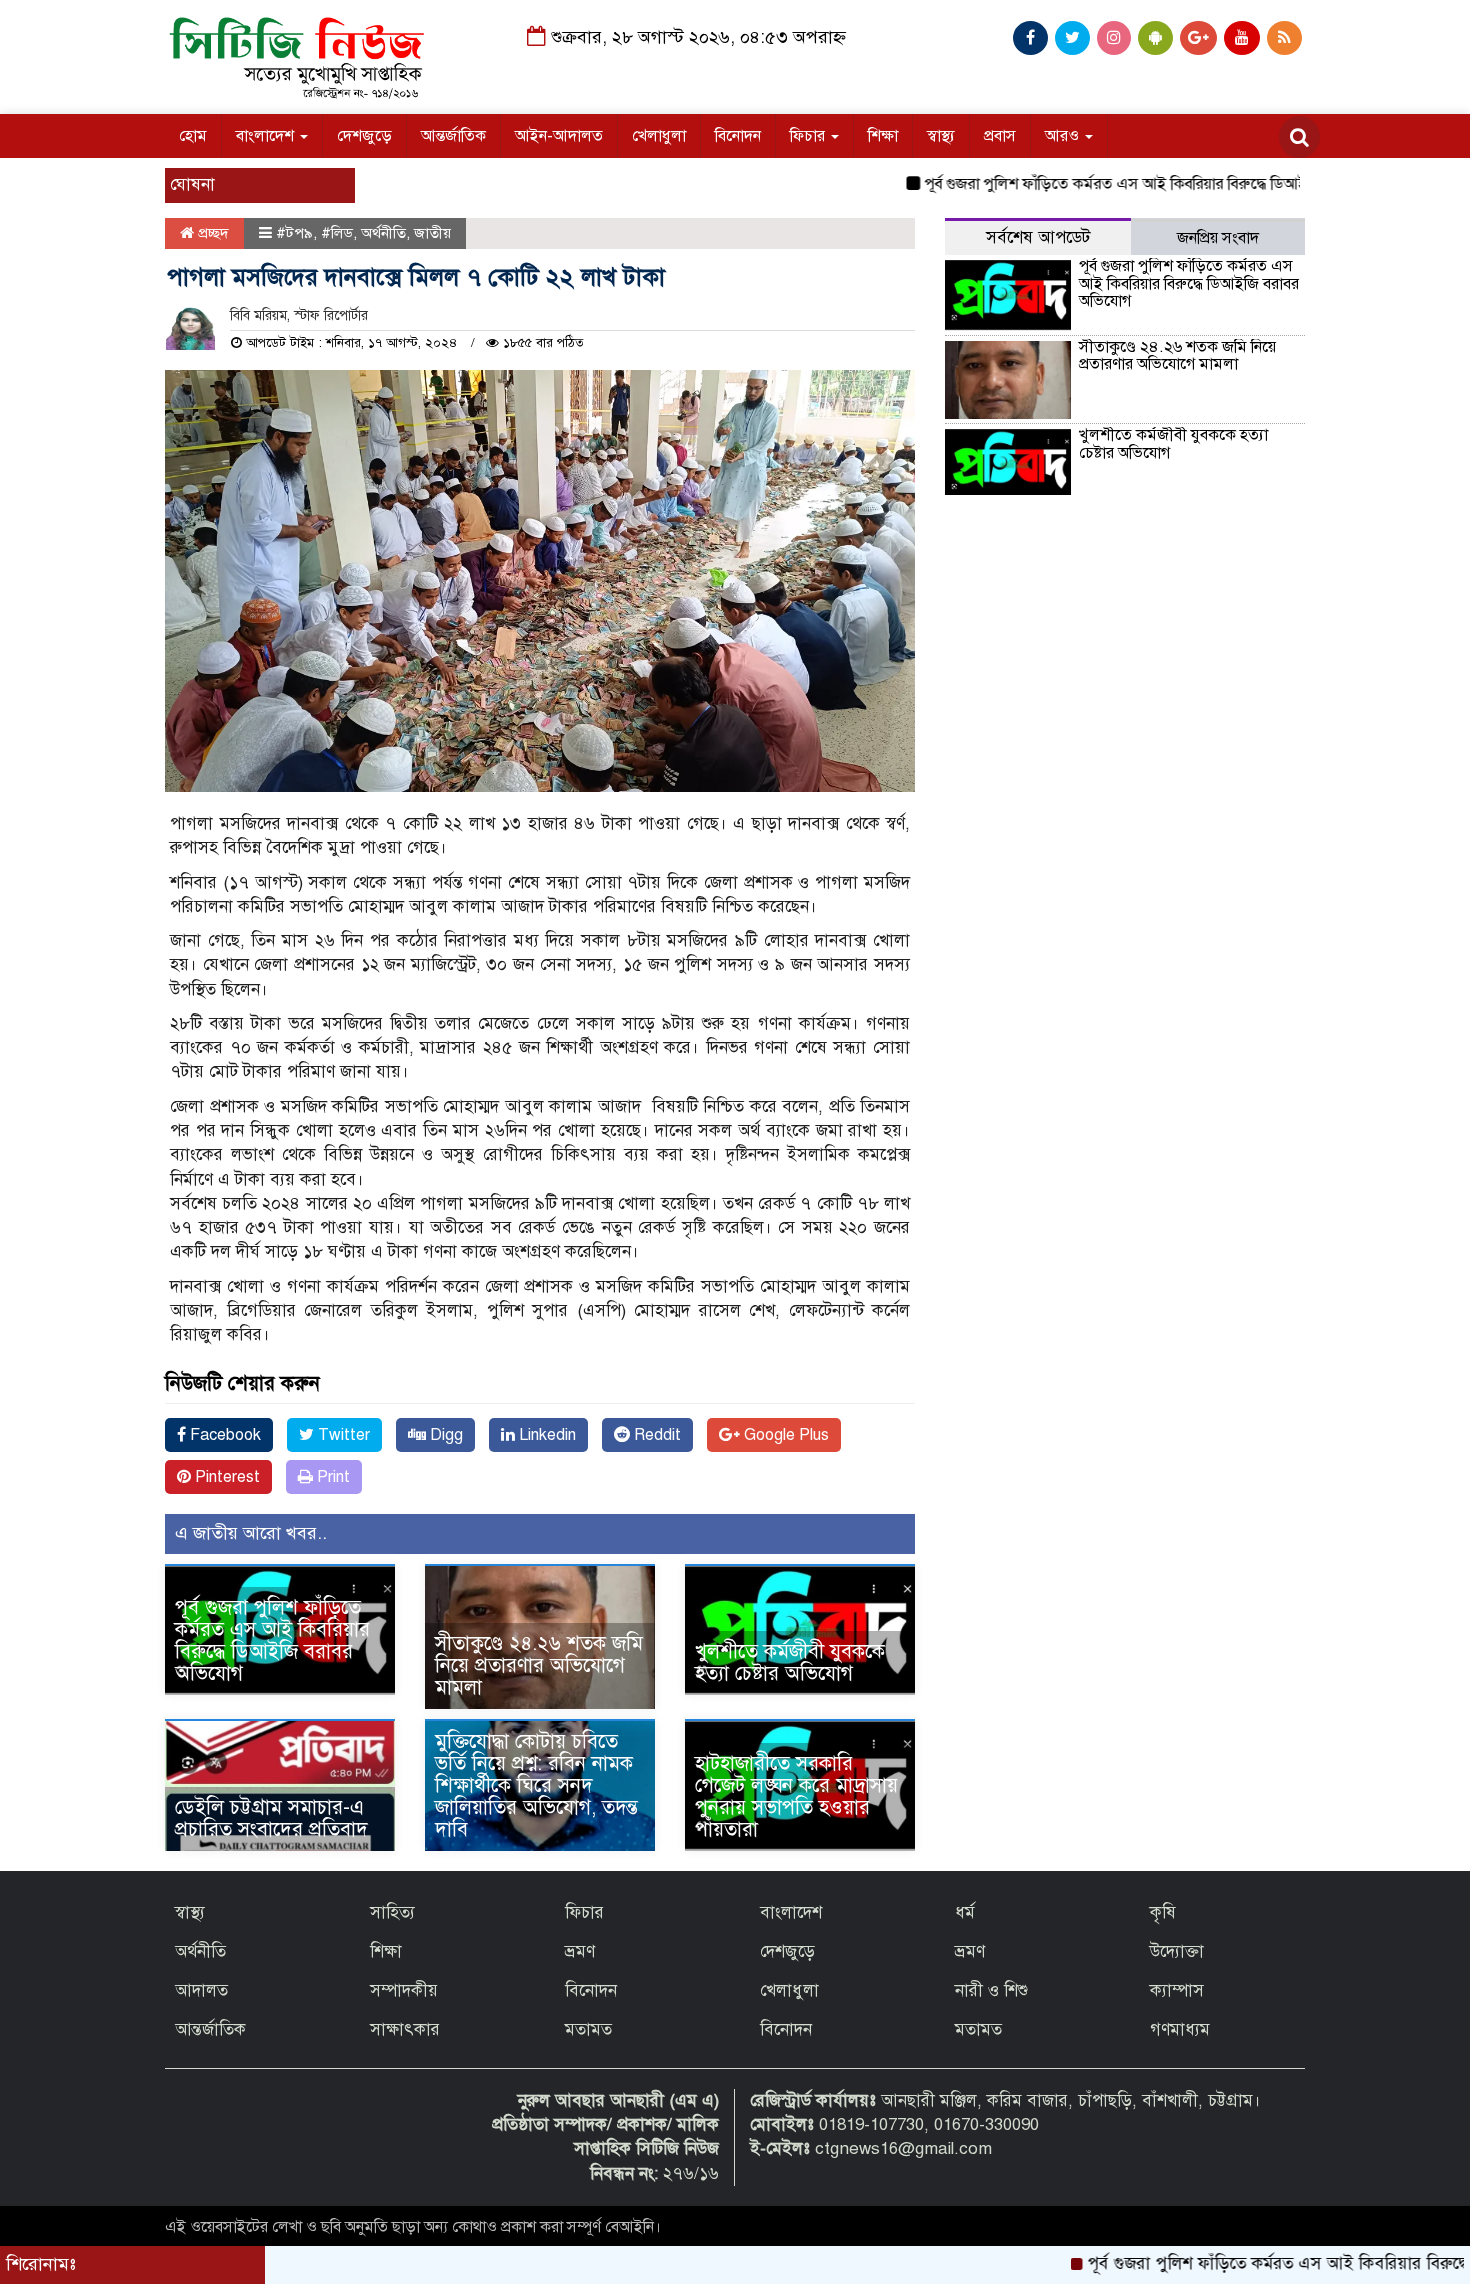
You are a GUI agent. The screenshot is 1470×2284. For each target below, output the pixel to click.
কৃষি (1163, 1912)
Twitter (342, 1435)
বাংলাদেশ (267, 136)
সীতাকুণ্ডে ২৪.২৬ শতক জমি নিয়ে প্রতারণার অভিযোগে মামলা (539, 1665)
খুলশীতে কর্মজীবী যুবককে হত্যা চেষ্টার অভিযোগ (790, 1662)
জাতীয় (432, 233)
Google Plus (784, 1435)
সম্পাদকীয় (404, 1990)
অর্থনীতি (383, 233)
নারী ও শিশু (991, 1990)
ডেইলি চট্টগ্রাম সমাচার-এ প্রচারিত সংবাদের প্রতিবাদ (271, 1818)
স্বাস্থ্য (941, 136)
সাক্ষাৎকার (405, 2029)
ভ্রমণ (580, 1951)
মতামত (588, 2029)
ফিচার (809, 136)
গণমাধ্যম (1180, 2029)
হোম (193, 136)
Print (331, 1477)
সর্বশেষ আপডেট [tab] (1038, 237)
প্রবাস (1000, 136)
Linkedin (545, 1435)
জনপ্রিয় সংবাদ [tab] (1218, 238)
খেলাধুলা (659, 136)
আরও (1064, 136)
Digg (444, 1435)
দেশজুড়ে (364, 136)
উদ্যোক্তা (1177, 1951)
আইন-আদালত (559, 136)
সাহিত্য (392, 1912)
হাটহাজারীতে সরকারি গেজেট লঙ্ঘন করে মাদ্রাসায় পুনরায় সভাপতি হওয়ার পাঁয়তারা (796, 1796)
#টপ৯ (294, 233)
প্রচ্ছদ (211, 233)
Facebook (223, 1435)
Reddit (655, 1435)
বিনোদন (738, 136)
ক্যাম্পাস (1177, 1990)
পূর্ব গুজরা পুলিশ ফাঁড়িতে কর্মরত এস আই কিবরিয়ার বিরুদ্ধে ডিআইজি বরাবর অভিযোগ (1118, 184)
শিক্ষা (883, 136)
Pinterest (225, 1477)
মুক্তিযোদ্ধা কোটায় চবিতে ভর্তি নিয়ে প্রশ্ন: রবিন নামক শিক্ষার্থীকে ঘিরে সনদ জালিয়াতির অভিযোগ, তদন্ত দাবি (536, 1785)
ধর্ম (965, 1912)
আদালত (201, 1990)
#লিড (337, 233)
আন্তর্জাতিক (453, 136)
